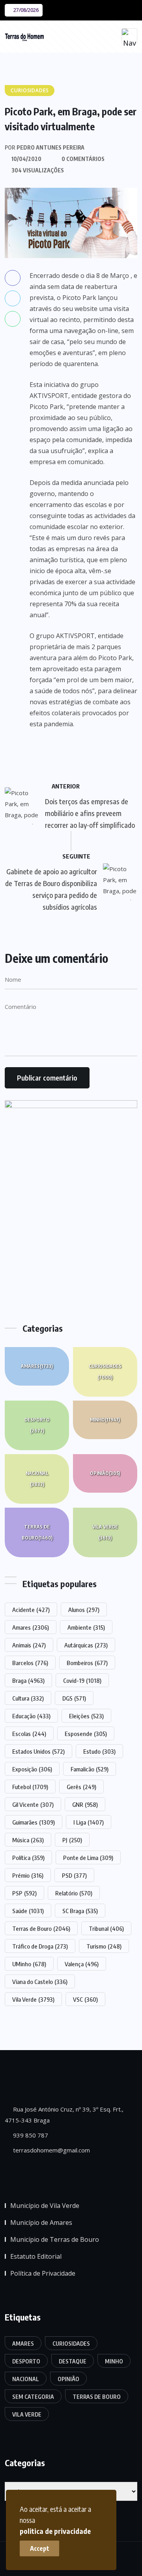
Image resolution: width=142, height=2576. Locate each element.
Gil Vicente (33, 1804)
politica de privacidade (55, 2531)
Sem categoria (33, 2397)
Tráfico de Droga (40, 1946)
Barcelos (30, 1663)
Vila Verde (105, 1532)
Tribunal (106, 1928)
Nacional (37, 1479)
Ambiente (86, 1627)
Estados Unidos (38, 1751)
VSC (85, 1999)
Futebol (30, 1787)
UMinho (29, 1964)
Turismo (104, 1946)
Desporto (37, 1425)
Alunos (84, 1610)
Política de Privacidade (43, 2273)
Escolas (29, 1734)
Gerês (81, 1787)
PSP (24, 1893)
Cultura (28, 1698)
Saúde (28, 1911)
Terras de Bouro (37, 1532)
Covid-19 (82, 1680)
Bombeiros (87, 1663)
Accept (40, 2548)
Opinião (105, 1473)
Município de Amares (41, 2223)
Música (28, 1840)
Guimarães (34, 1822)
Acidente (31, 1610)
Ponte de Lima (88, 1858)
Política (28, 1858)
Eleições (86, 1716)
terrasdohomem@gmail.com (51, 2150)
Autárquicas (86, 1645)
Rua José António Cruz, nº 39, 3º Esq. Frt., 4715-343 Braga (64, 2115)
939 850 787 (30, 2135)
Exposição (32, 1769)
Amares (37, 1366)
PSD (74, 1875)
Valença (82, 1964)
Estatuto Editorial (36, 2256)
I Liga (89, 1822)
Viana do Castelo (40, 1982)
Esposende (86, 1734)
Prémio (28, 1875)
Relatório (74, 1893)
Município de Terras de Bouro (55, 2239)
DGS (74, 1698)
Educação (31, 1716)
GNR (85, 1804)
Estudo (99, 1751)
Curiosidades (105, 1372)
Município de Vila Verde (45, 2206)
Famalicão (90, 1769)
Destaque (73, 2361)
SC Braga (80, 1911)
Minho (105, 1420)
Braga (28, 1680)
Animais (29, 1645)
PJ (72, 1840)
